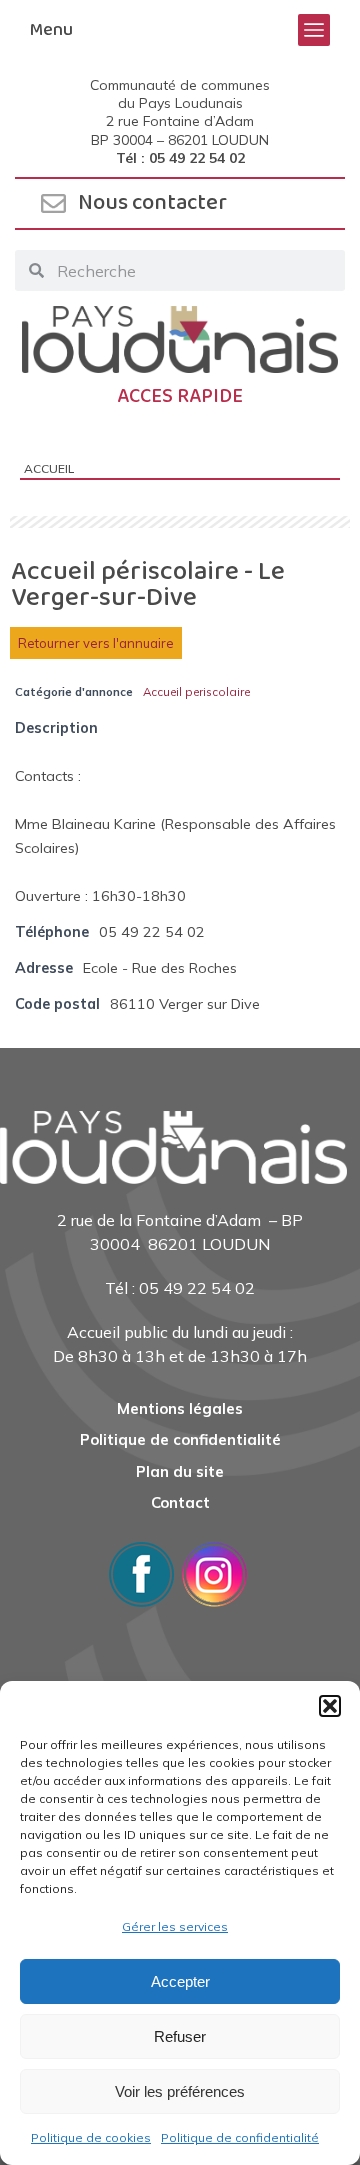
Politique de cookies (91, 2137)
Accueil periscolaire (196, 691)
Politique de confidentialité (240, 2137)
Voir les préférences (180, 2091)
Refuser (180, 2036)
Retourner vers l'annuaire (96, 643)
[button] (330, 1706)
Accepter (180, 1981)
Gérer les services (175, 1926)
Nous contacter (152, 203)
